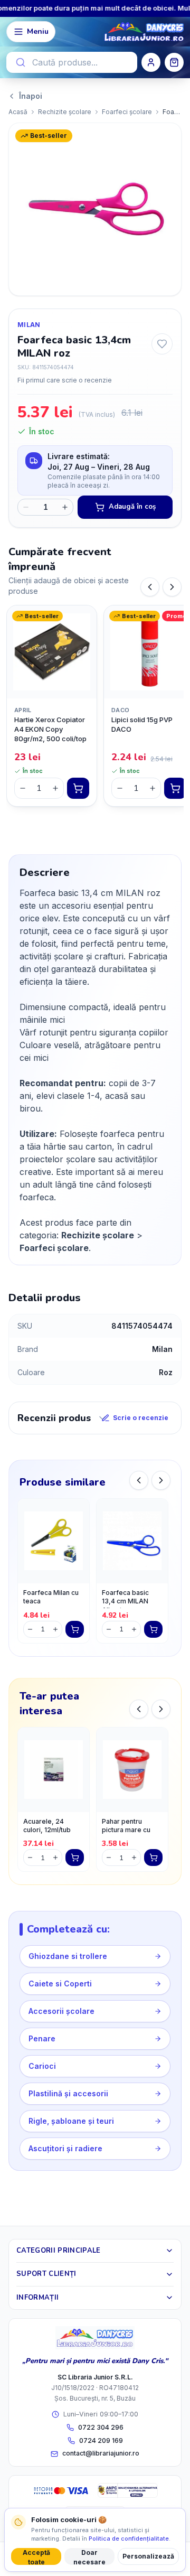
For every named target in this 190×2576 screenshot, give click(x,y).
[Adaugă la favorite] (162, 344)
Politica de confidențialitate (129, 2538)
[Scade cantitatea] (26, 507)
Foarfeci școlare (127, 112)
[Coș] (174, 62)
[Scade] (23, 788)
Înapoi (31, 96)
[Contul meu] (151, 62)
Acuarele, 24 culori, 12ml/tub (47, 1826)
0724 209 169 (101, 2440)
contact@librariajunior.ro (101, 2453)
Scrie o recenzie (141, 1418)
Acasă (18, 112)
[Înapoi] (150, 587)
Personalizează (148, 2556)
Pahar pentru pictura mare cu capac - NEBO (126, 1827)
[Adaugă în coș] (78, 788)
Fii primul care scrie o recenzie (65, 380)
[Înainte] (172, 587)
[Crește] (55, 788)
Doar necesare (89, 2557)
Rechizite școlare (65, 112)
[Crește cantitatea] (65, 507)
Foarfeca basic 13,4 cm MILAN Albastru (125, 1598)
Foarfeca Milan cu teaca (51, 1597)
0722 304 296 (101, 2427)
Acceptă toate (36, 2557)
